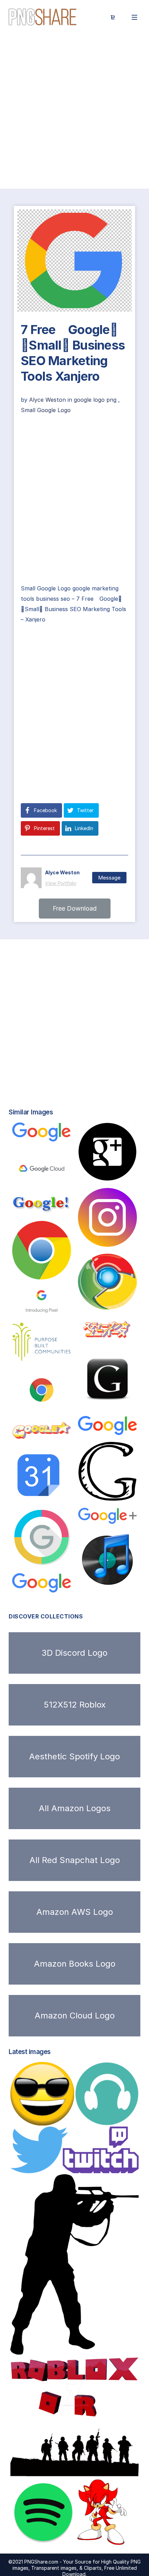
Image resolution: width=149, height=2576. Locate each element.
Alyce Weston (48, 400)
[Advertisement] (74, 112)
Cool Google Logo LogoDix (64, 1435)
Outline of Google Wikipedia (62, 1135)
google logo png (95, 400)
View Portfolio (61, 883)
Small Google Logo (46, 410)
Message (109, 878)
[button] (75, 909)
